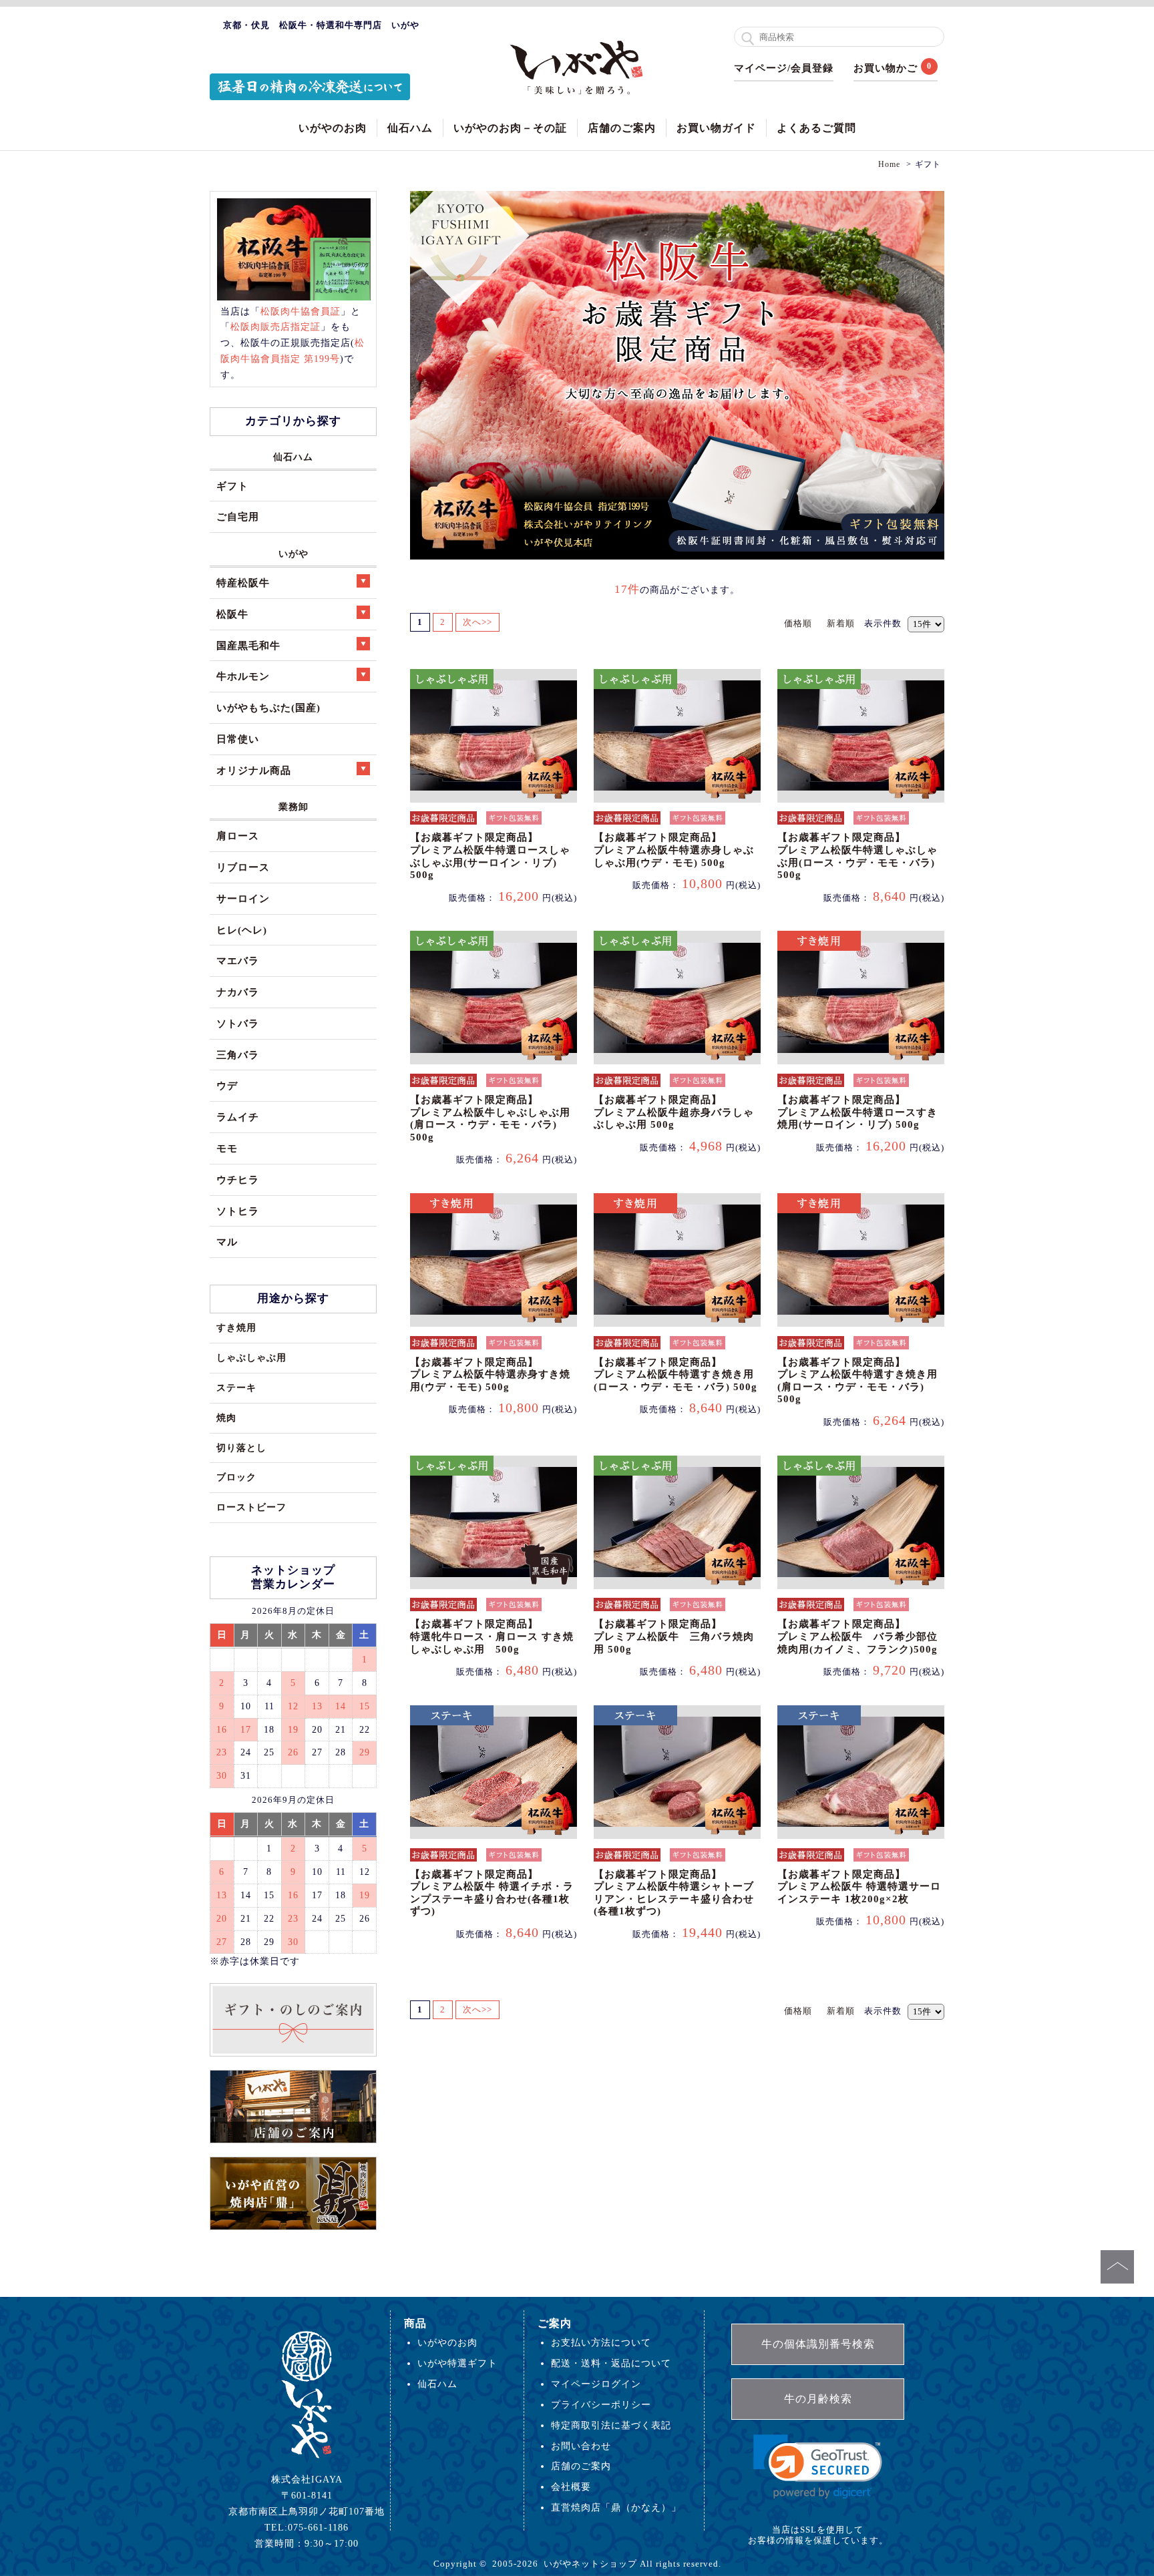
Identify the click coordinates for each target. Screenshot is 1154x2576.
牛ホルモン (243, 676)
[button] (818, 2467)
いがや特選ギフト (457, 2363)
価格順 (798, 623)
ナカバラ (238, 992)
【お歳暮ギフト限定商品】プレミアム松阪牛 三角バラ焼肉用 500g (674, 1636)
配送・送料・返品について (611, 2363)
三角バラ (238, 1055)
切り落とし (241, 1448)
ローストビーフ (251, 1507)
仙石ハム (410, 128)
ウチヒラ (238, 1179)
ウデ (227, 1085)
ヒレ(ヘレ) (242, 930)
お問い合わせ (581, 2446)
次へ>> (477, 622)
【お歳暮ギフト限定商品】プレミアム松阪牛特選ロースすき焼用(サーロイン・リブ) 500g (857, 1112)
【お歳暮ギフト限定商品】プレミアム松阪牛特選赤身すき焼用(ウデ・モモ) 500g (490, 1374)
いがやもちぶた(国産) (268, 707)
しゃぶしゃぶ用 (251, 1357)
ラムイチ (238, 1117)
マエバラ (238, 960)
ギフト (232, 486)
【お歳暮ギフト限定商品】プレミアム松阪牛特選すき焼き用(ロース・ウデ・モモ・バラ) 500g (676, 1374)
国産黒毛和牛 (248, 645)
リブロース (243, 867)
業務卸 (294, 807)
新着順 (841, 623)
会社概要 (571, 2487)
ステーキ (236, 1387)
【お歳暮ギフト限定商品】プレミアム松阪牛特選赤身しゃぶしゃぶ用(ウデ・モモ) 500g (674, 850)
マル (227, 1242)
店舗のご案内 (622, 128)
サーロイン (243, 898)
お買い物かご (886, 68)
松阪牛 (232, 614)
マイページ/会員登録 (784, 68)
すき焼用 (236, 1327)
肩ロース (238, 836)
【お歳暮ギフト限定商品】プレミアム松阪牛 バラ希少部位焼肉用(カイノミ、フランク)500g (857, 1636)
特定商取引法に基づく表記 (611, 2425)
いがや (294, 554)
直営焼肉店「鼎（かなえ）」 (616, 2507)
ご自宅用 (238, 516)
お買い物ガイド (716, 128)
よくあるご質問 (816, 128)
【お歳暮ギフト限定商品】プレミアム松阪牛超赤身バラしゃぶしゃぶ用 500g (674, 1112)
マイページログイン (596, 2384)
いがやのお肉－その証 (510, 128)
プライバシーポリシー (601, 2404)
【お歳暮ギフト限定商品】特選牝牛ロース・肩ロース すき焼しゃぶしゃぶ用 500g (492, 1636)
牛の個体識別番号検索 (818, 2344)
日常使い (238, 739)
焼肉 (226, 1418)
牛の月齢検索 (818, 2399)
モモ (227, 1148)
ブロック (236, 1477)
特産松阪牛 (243, 583)
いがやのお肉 (333, 128)
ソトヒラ (238, 1211)
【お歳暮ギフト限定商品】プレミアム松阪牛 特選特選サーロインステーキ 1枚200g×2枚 (859, 1887)
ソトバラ (238, 1023)
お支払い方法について (601, 2342)
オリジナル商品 (254, 770)
